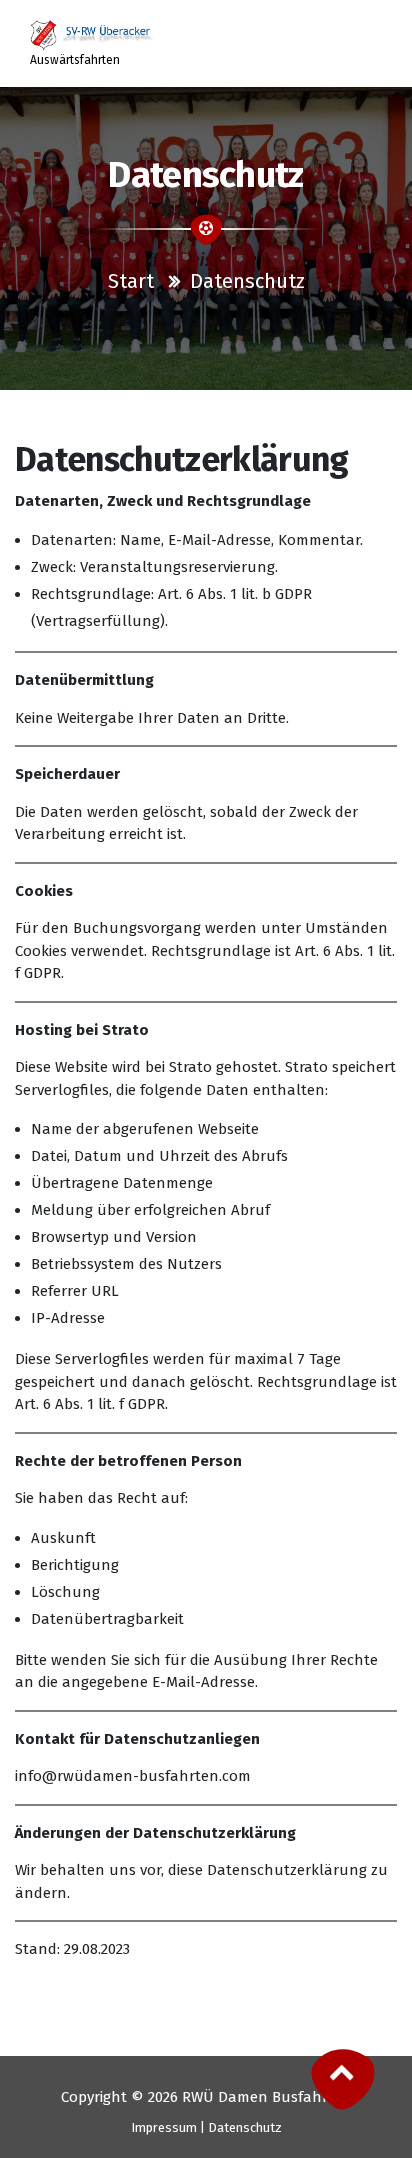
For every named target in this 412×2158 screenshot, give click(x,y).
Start (131, 281)
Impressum (164, 2127)
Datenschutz (245, 2127)
